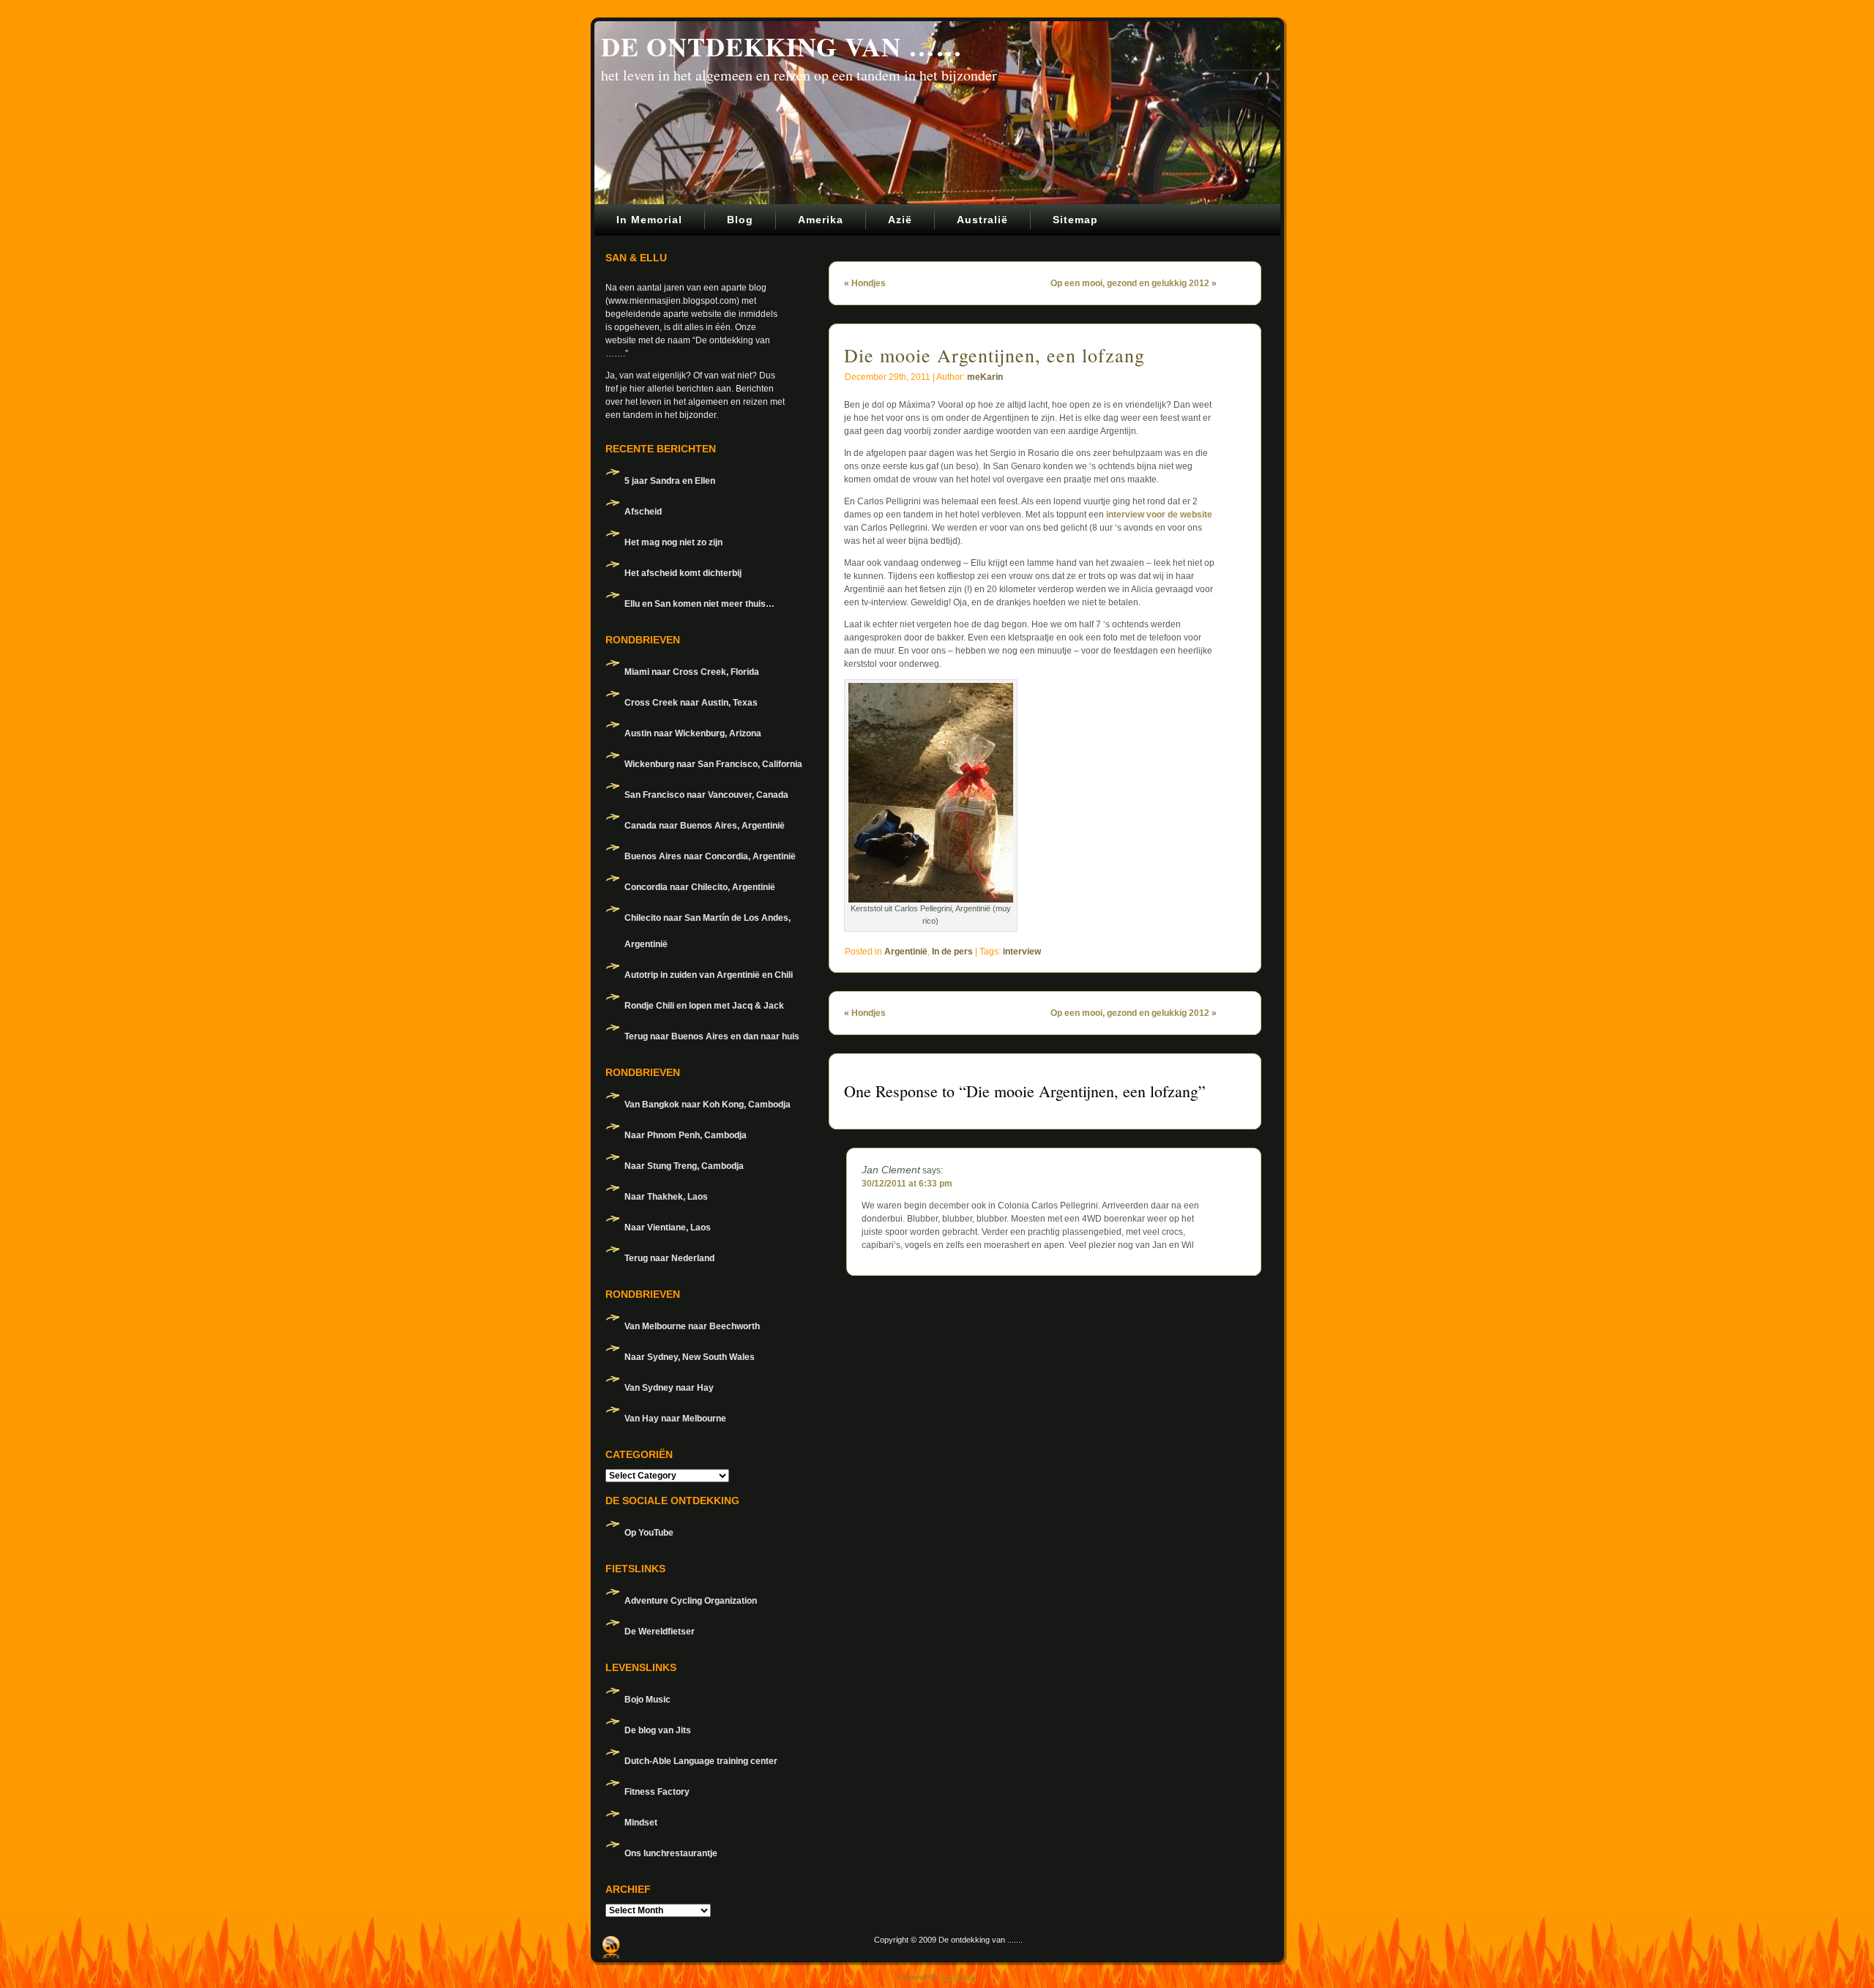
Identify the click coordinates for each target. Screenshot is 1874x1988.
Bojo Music (647, 1700)
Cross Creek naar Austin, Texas (691, 703)
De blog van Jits (658, 1730)
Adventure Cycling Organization (691, 1601)
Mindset (641, 1823)
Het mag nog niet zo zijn (673, 542)
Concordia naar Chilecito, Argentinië (700, 887)
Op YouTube (649, 1533)
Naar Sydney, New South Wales (690, 1357)
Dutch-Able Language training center (701, 1761)
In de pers (952, 952)
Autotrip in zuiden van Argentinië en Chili (709, 975)
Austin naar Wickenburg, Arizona (693, 733)
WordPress (958, 1977)
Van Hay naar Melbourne (675, 1419)
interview (1022, 952)
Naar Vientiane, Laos (668, 1227)
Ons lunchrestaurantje (671, 1853)
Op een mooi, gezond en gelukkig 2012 (1130, 283)
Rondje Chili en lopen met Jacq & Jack (704, 1006)
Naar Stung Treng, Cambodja (684, 1166)
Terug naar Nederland (669, 1258)
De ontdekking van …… (782, 46)
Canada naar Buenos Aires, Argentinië (705, 826)
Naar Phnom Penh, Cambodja (686, 1135)
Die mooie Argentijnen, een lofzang (994, 355)
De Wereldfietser (660, 1632)
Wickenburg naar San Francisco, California (713, 764)
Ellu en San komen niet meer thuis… (699, 604)
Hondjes (869, 283)
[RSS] (611, 1947)
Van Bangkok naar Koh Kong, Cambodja (708, 1105)
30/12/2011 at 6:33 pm (907, 1184)
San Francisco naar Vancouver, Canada (706, 795)
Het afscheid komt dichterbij (683, 573)
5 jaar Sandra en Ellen (670, 481)
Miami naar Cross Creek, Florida (692, 672)
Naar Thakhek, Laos (666, 1197)
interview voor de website (1159, 515)
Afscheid (643, 512)
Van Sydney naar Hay (669, 1388)
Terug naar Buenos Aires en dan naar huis (712, 1036)
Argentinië (906, 952)
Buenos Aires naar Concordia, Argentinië (710, 856)
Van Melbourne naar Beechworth (692, 1326)
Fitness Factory (657, 1792)
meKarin (985, 377)
